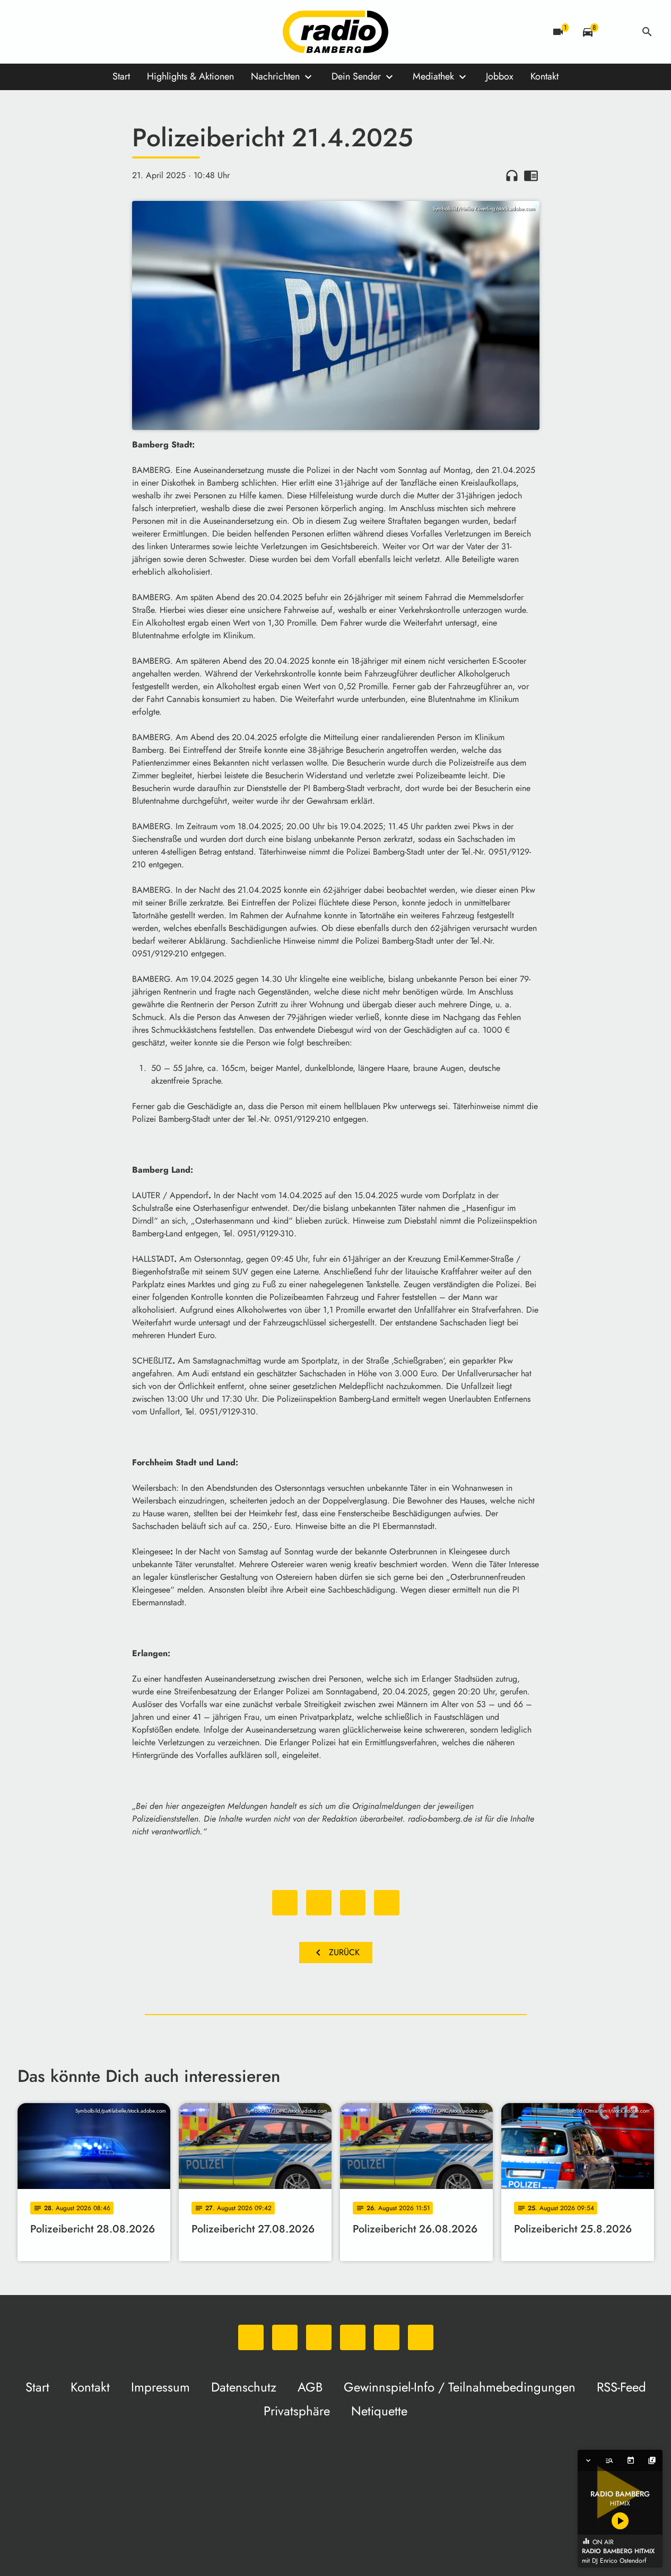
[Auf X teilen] (319, 1903)
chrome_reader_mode (531, 175)
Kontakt (544, 76)
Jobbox (500, 76)
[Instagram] (71, 32)
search (647, 32)
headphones (512, 175)
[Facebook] (49, 32)
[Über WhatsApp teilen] (353, 1903)
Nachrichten (275, 76)
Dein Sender (356, 76)
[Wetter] (617, 32)
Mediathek (433, 76)
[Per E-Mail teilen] (387, 1903)
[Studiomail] (113, 32)
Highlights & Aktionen (190, 76)
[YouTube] (92, 32)
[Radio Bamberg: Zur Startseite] (336, 32)
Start (121, 76)
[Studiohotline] (134, 32)
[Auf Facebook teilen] (285, 1903)
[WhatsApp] (28, 32)
